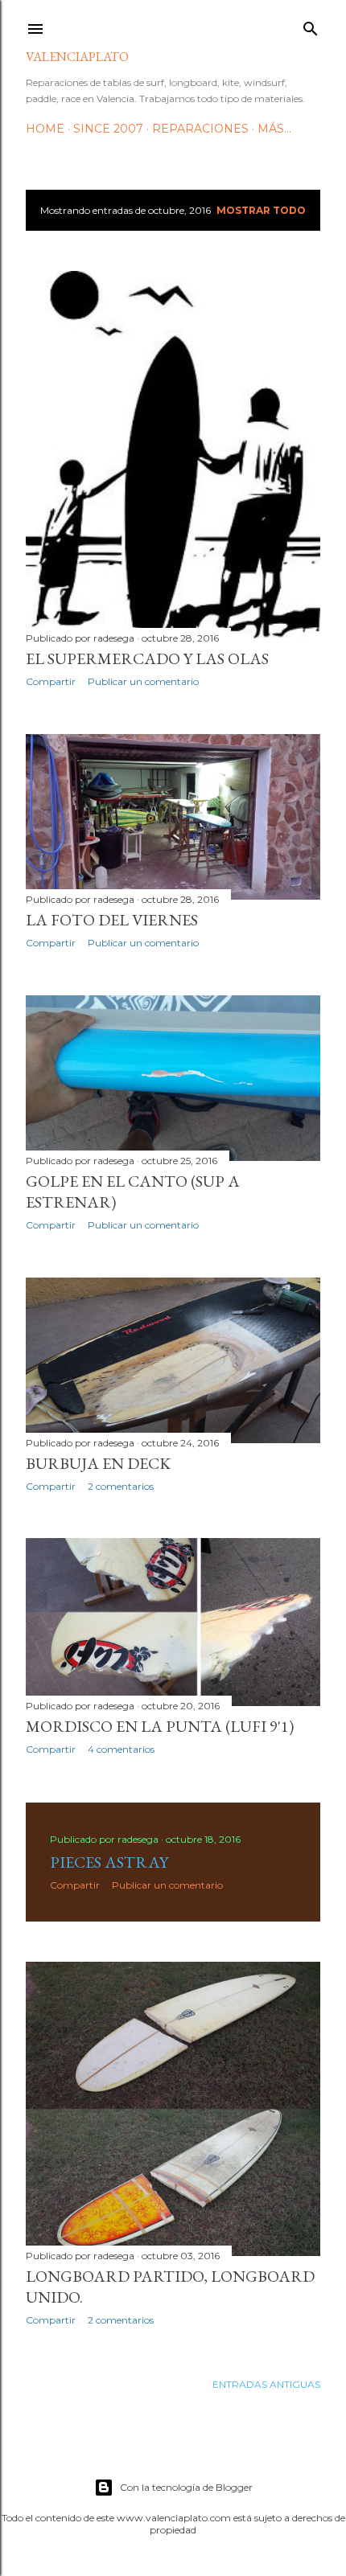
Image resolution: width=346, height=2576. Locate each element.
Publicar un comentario (143, 681)
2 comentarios (121, 1486)
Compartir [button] (51, 681)
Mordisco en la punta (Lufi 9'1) (160, 1726)
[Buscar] (311, 25)
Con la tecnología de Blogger (186, 2487)
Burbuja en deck (98, 1463)
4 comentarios (121, 1749)
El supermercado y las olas (147, 658)
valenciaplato (77, 57)
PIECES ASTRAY (109, 1862)
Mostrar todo (261, 210)
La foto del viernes (112, 920)
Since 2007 (108, 129)
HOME (45, 129)
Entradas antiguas (266, 2384)
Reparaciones (200, 129)
